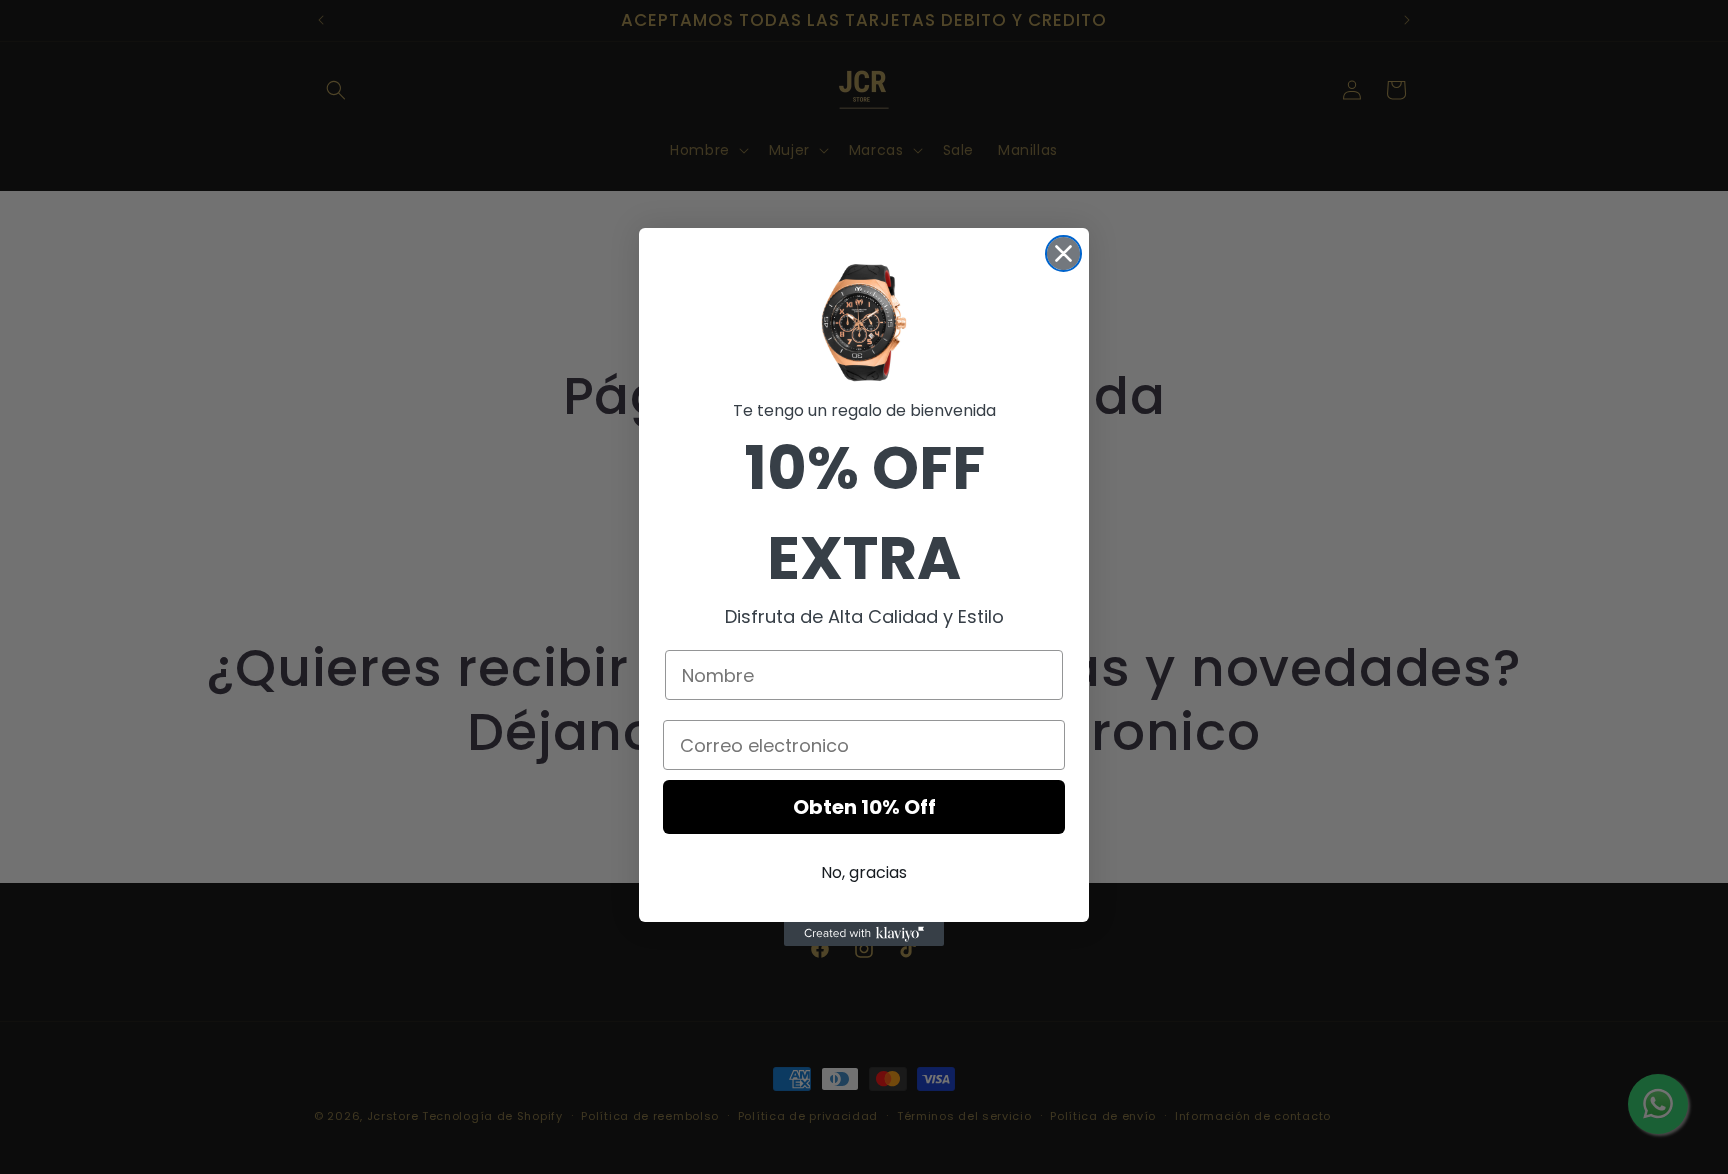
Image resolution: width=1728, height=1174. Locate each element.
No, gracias (864, 872)
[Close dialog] (1063, 253)
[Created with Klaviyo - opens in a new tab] (864, 934)
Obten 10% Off (864, 807)
